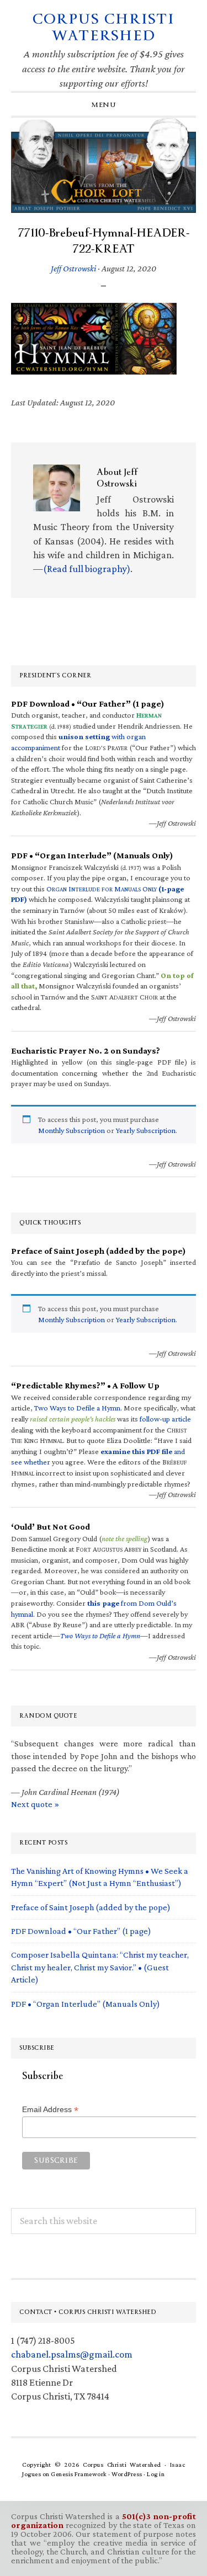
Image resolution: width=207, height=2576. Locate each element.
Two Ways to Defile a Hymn (77, 1408)
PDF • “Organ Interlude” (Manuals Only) (86, 2004)
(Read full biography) (87, 569)
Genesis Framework (79, 2474)
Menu (104, 105)
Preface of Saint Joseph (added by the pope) (91, 1907)
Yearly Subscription (146, 1130)
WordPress (127, 2474)
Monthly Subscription (71, 1130)
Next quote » (35, 1804)
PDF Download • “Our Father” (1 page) (81, 1931)
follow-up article (165, 1419)
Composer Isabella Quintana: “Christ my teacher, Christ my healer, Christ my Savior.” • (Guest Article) (100, 1967)
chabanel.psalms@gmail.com (72, 2354)
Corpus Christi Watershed (104, 27)
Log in (156, 2474)
